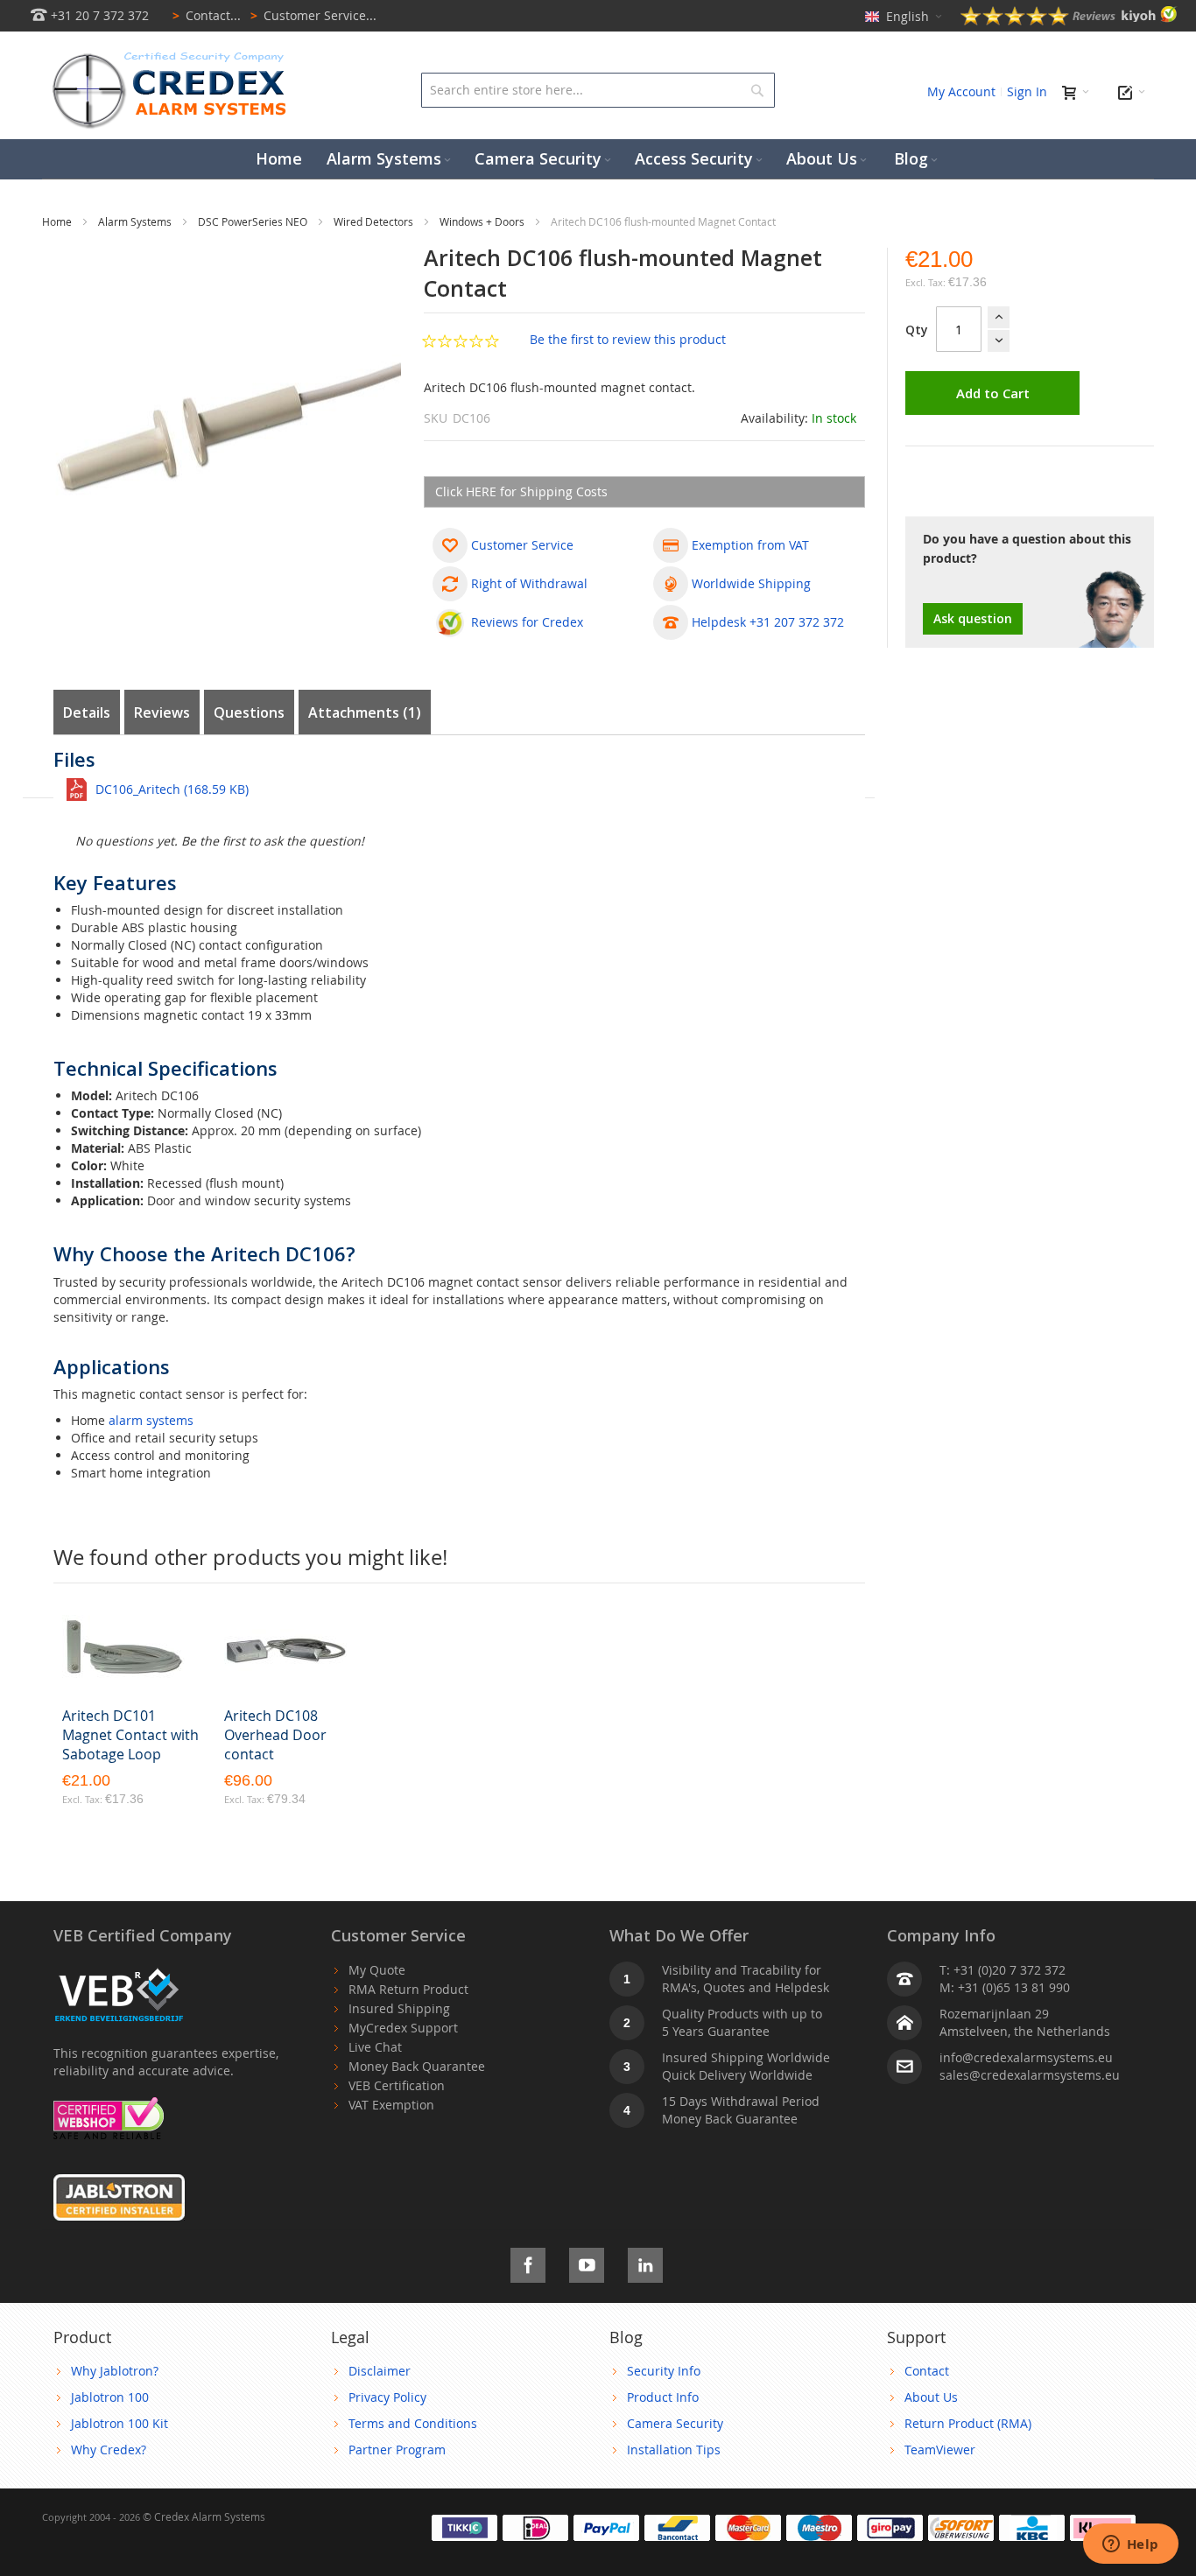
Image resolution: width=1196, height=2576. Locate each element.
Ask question (973, 618)
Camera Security (675, 2423)
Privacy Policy (387, 2397)
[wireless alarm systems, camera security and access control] (173, 57)
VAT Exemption (391, 2105)
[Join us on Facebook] (528, 2262)
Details (87, 712)
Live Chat (375, 2047)
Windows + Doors (483, 221)
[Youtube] (587, 2262)
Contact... (207, 15)
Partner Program (397, 2450)
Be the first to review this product (628, 339)
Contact (927, 2371)
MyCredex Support (403, 2028)
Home (58, 221)
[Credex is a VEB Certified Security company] (119, 1970)
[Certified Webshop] (109, 2106)
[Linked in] (645, 2262)
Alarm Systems (136, 221)
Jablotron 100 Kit (120, 2423)
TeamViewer (940, 2450)
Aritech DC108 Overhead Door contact (275, 1735)
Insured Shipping (399, 2008)
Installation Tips (674, 2450)
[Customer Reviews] (1069, 21)
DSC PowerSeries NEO (254, 221)
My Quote (377, 1970)
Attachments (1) (365, 712)
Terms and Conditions (413, 2423)
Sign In (1027, 91)
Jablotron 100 (110, 2397)
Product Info (663, 2397)
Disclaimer (380, 2371)
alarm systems (151, 1420)
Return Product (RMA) (968, 2423)
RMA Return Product (408, 1989)
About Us (931, 2397)
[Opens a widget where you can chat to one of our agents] (1130, 2545)
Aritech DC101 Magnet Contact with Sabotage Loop (130, 1735)
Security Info (664, 2371)
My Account (961, 91)
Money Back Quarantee (417, 2066)
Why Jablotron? (115, 2371)
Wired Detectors (375, 221)
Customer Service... (313, 15)
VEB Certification (397, 2085)
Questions (249, 712)
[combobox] (598, 90)
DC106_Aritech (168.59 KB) (172, 789)
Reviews (162, 712)
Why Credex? (109, 2450)
